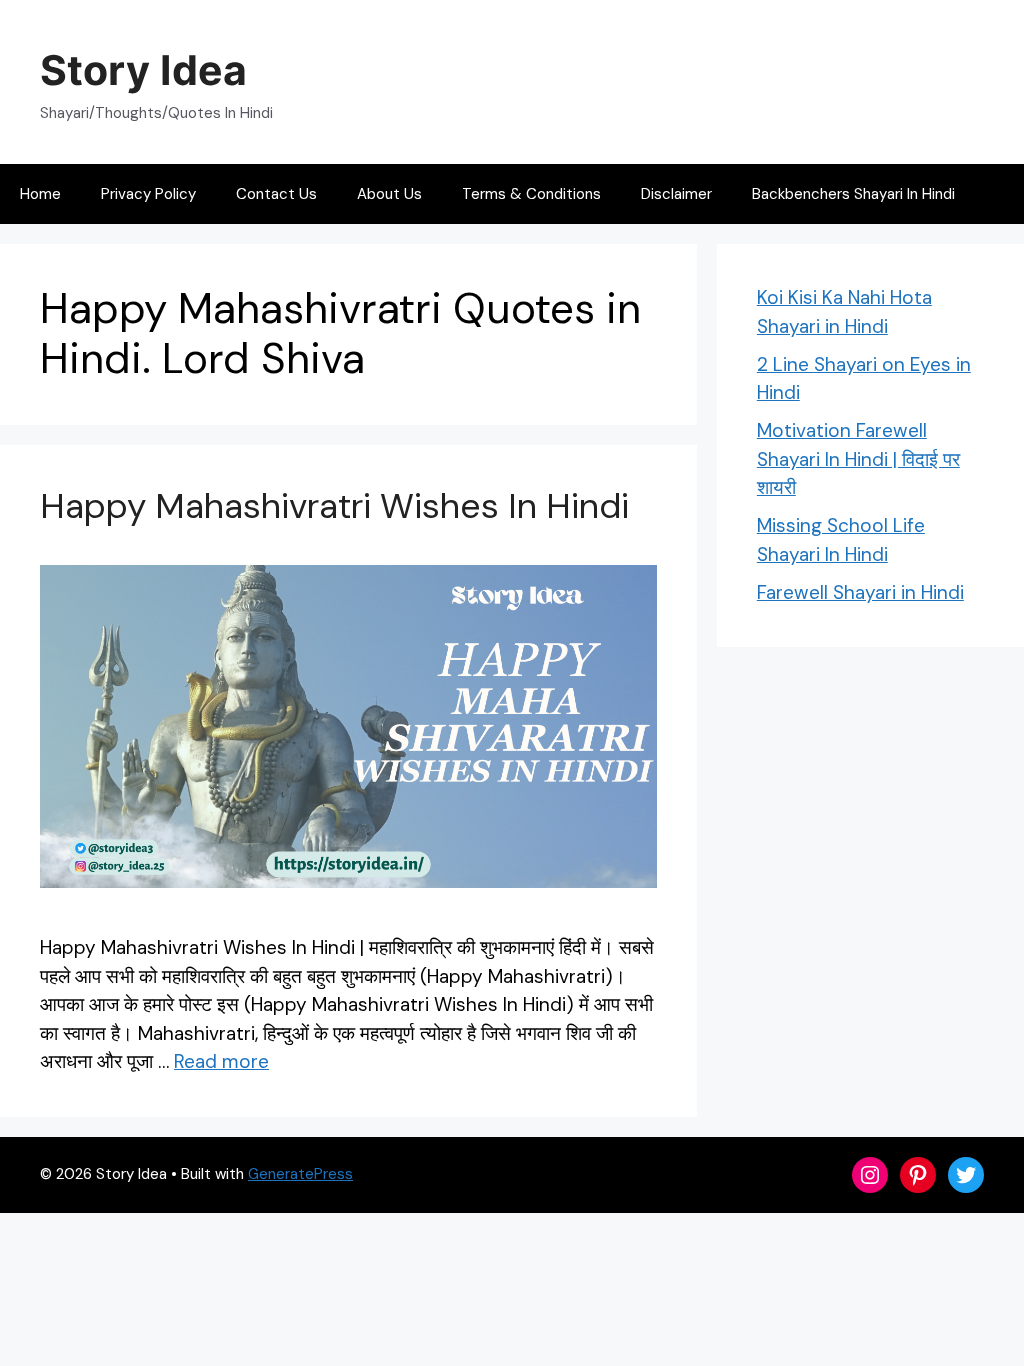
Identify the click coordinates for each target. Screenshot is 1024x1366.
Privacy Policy (148, 194)
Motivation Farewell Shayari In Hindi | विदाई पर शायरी (858, 459)
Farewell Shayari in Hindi (860, 592)
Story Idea (143, 70)
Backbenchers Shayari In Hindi (853, 194)
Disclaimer (676, 194)
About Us (389, 194)
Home (40, 194)
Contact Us (276, 194)
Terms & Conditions (531, 194)
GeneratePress (300, 1174)
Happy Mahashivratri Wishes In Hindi (334, 506)
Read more (221, 1061)
